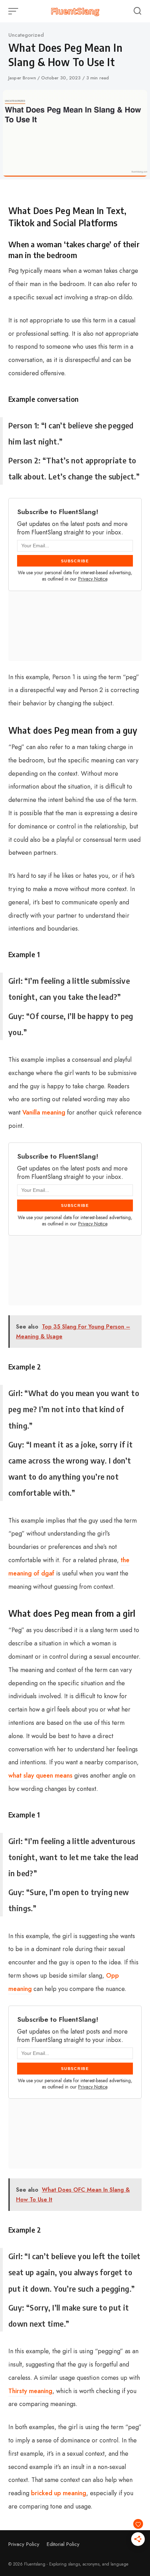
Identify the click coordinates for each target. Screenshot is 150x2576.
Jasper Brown (23, 78)
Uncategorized (26, 35)
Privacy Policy (24, 2544)
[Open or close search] (137, 11)
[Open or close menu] (14, 11)
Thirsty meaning (30, 2391)
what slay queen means (40, 1776)
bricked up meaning (59, 2493)
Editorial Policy (63, 2544)
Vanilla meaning (44, 1112)
